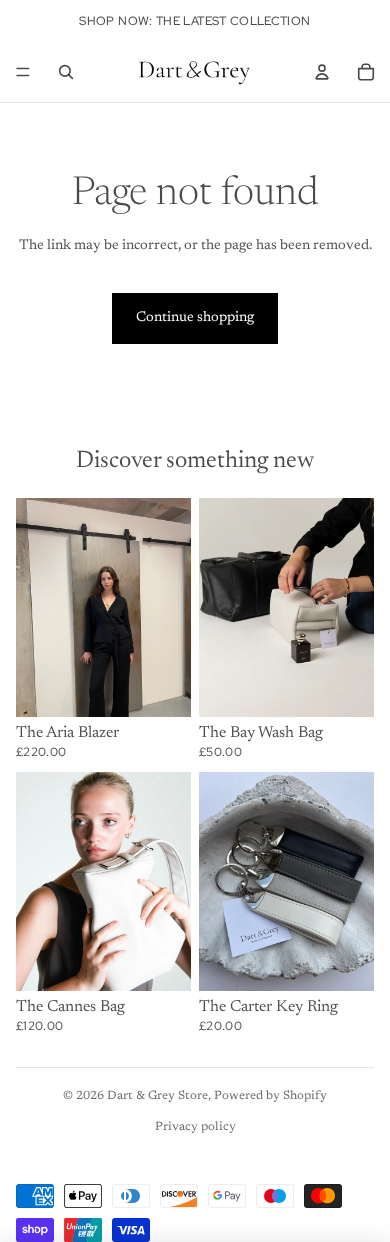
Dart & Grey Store (157, 1096)
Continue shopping (195, 318)
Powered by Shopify (270, 1096)
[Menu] (23, 72)
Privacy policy (195, 1127)
